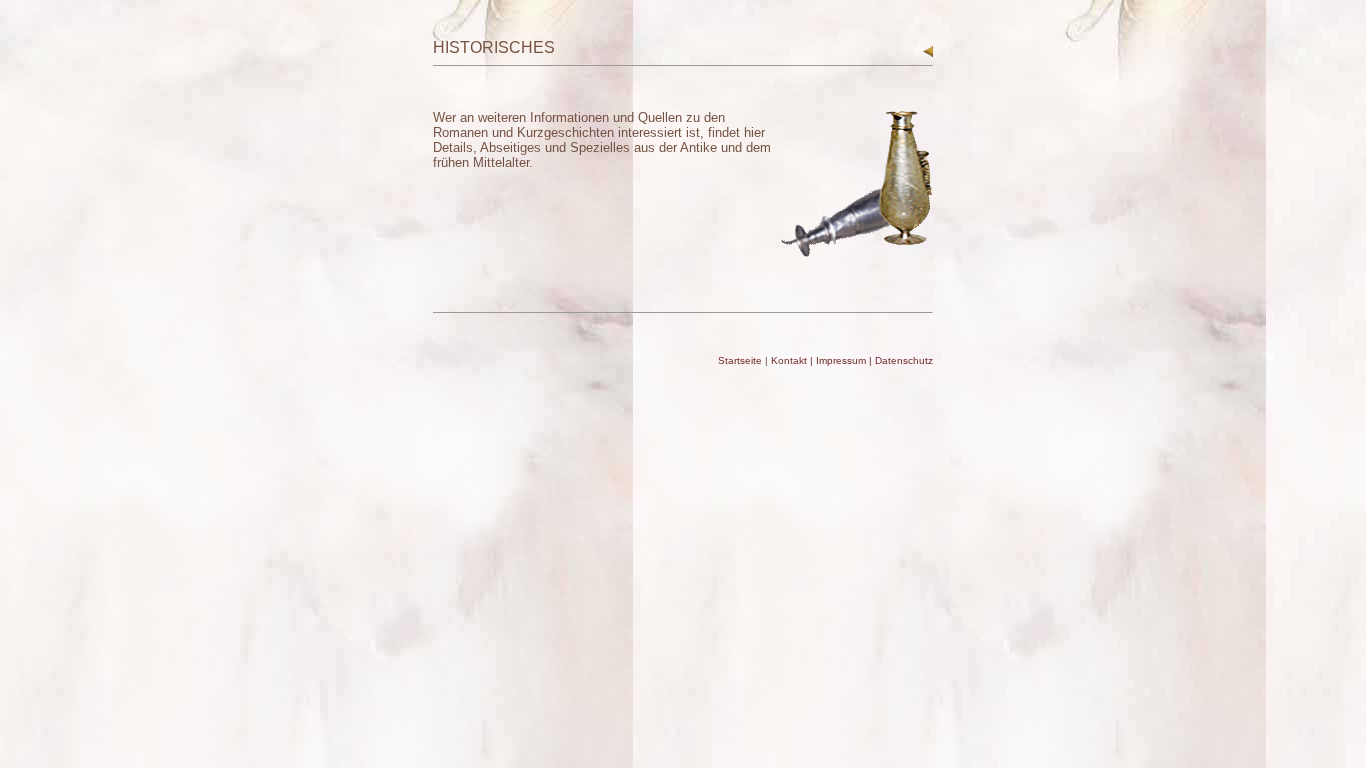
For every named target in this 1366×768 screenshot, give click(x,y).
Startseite (740, 360)
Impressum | (845, 360)
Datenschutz (904, 360)
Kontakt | (793, 360)
